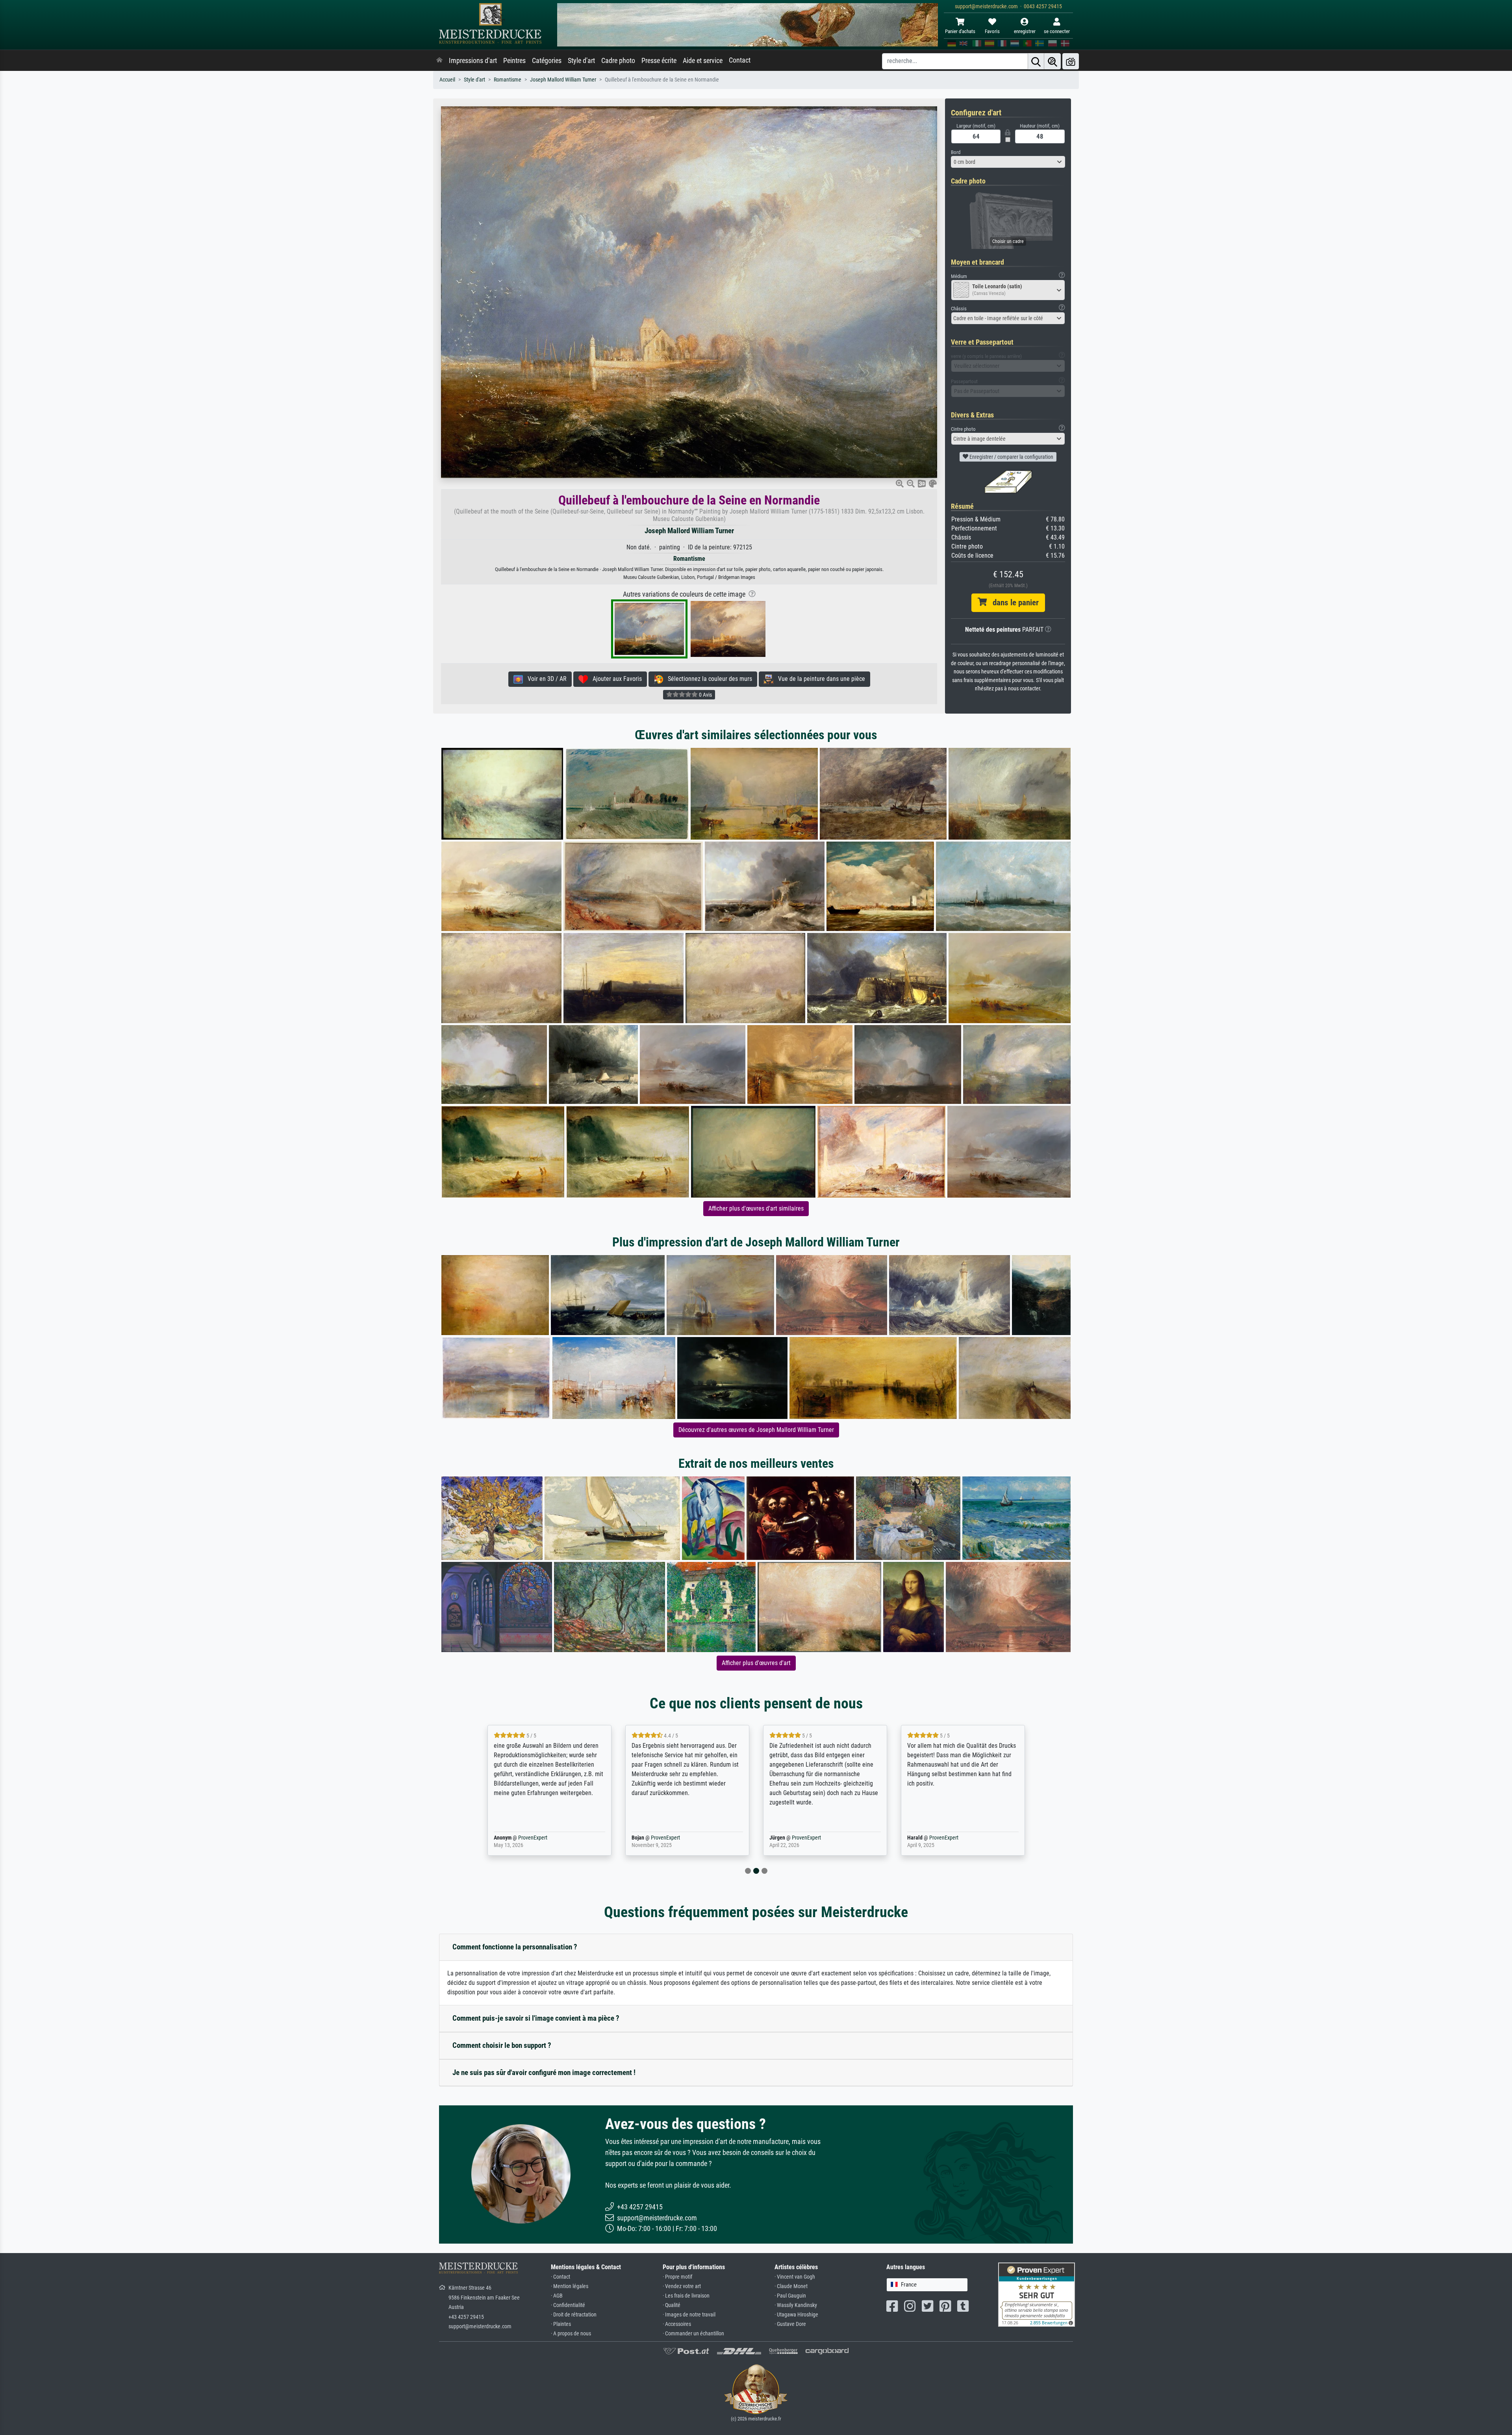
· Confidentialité (568, 2305)
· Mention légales (570, 2286)
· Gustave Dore (790, 2324)
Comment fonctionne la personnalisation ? (515, 1947)
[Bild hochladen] (1071, 61)
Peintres (514, 61)
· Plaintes (561, 2324)
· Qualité (672, 2305)
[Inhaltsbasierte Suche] (1052, 61)
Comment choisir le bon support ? (502, 2045)
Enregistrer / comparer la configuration (1011, 457)
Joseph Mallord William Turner (563, 80)
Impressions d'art (473, 61)
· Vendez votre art (682, 2286)
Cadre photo (618, 61)
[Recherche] (1036, 61)
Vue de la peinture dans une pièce (819, 679)
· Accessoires (677, 2324)
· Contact (561, 2277)
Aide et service (703, 61)
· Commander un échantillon (693, 2334)
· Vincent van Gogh (795, 2277)
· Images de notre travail (689, 2315)
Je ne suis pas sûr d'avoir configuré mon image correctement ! (544, 2072)
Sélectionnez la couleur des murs (708, 679)
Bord (956, 152)
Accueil (447, 80)
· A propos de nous (571, 2334)
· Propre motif (677, 2277)
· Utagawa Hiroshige (796, 2315)
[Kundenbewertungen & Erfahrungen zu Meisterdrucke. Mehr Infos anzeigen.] (1037, 2294)
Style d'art (581, 61)
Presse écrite (659, 61)
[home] (439, 61)
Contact (740, 60)
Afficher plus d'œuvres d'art (756, 1663)
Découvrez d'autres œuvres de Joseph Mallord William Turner (756, 1430)
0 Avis (705, 695)
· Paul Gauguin (790, 2296)
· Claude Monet (791, 2286)
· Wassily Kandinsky (796, 2305)
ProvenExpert (531, 1838)
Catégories (547, 61)
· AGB (557, 2296)
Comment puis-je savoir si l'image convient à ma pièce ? (536, 2018)
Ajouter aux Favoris (615, 679)
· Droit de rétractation (574, 2315)
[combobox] (1008, 162)
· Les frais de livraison (686, 2296)
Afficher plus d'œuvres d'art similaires (756, 1208)
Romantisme (508, 80)
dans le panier (1013, 603)
